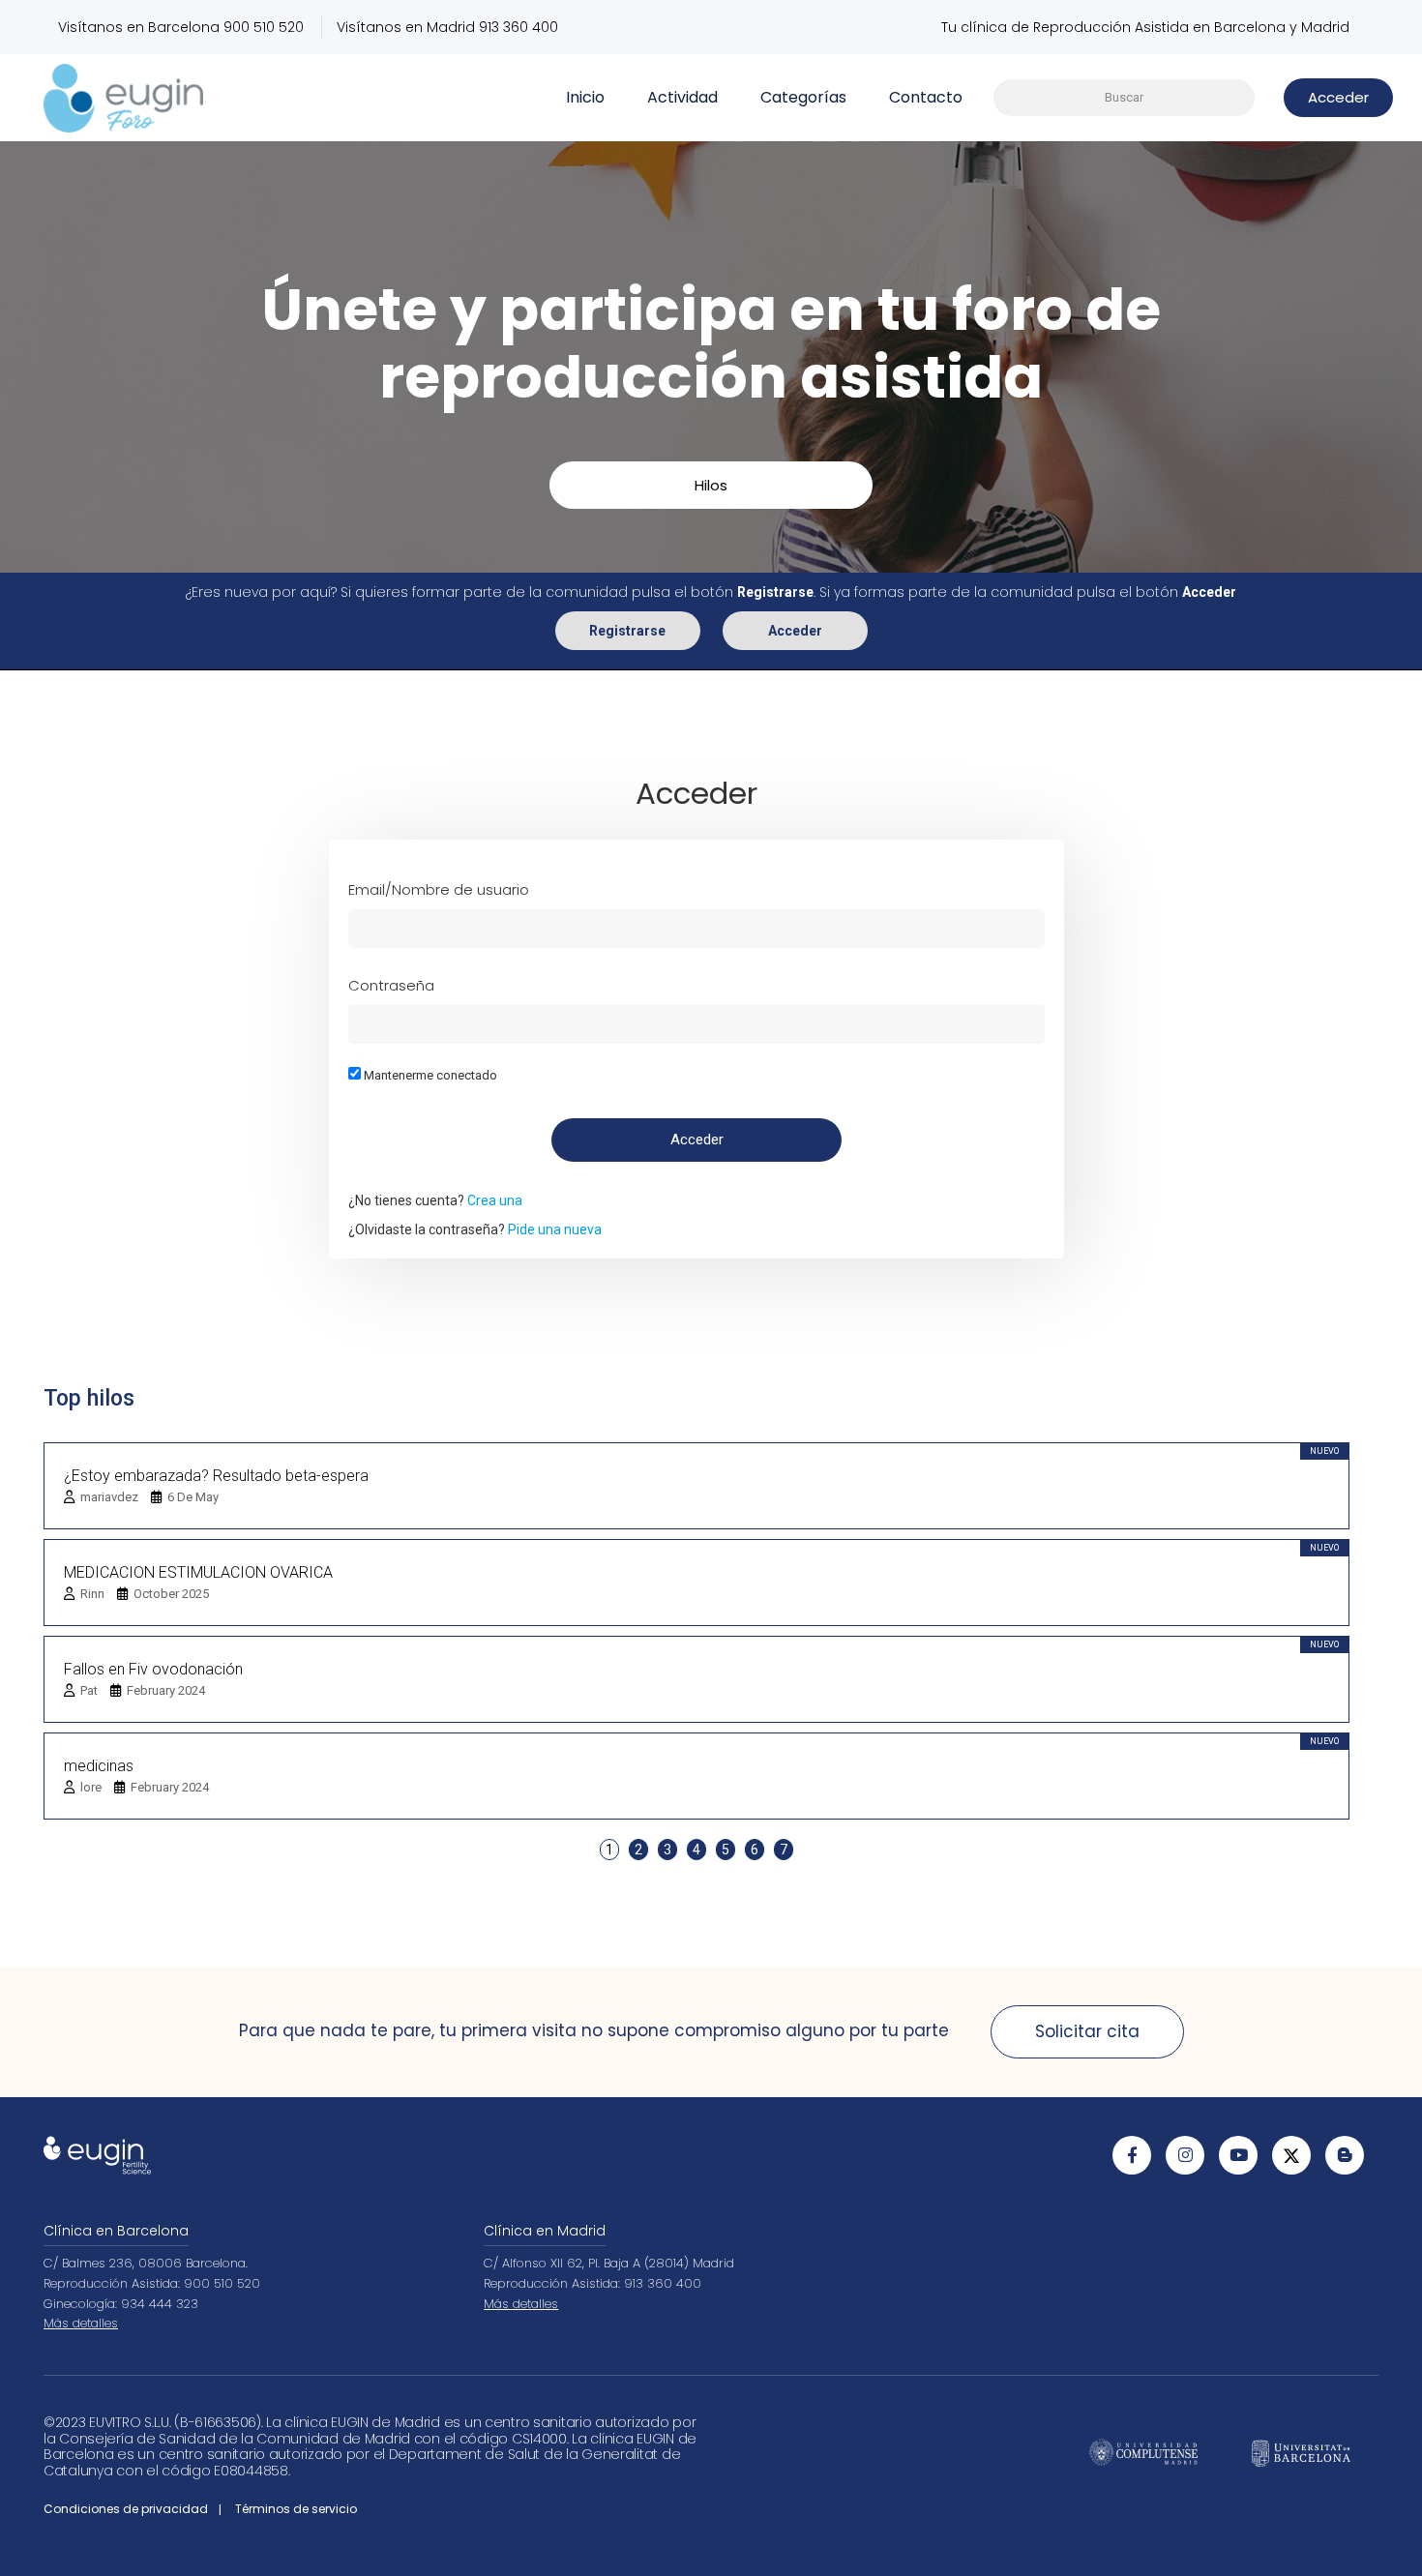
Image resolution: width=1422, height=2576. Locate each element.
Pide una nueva (555, 1229)
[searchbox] (1124, 98)
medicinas (99, 1766)
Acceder (795, 631)
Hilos (711, 485)
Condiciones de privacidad (126, 2509)
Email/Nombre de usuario (439, 889)
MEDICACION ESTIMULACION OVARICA (198, 1572)
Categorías (803, 97)
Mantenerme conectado (429, 1075)
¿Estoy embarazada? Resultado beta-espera (216, 1476)
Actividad (682, 97)
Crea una (495, 1200)
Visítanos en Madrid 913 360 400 (447, 27)
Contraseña (391, 985)
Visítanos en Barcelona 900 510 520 (181, 27)
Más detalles (81, 2323)
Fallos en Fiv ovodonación (153, 1669)
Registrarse (627, 631)
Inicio (585, 97)
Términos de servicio (296, 2509)
